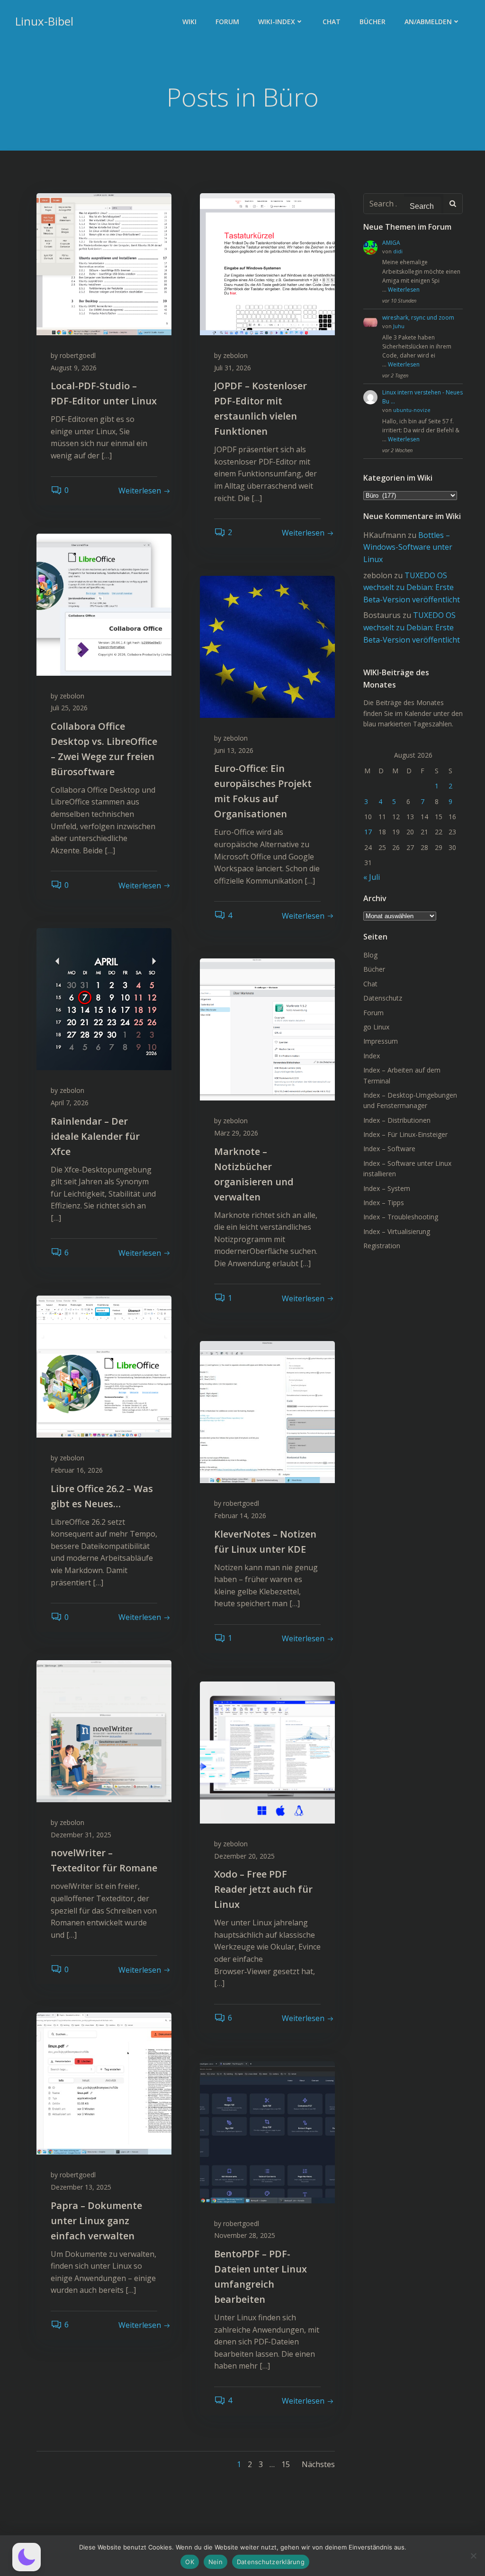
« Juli (372, 877)
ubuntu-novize (412, 410)
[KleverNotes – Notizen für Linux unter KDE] (267, 1412)
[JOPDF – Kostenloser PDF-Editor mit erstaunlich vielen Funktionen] (267, 263)
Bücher (373, 22)
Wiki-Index (277, 22)
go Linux (376, 1027)
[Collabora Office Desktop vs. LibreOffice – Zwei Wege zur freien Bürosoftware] (104, 604)
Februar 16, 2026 (77, 1470)
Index (372, 1056)
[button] (27, 2557)
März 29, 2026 (236, 1133)
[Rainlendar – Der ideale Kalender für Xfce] (104, 999)
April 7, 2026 (70, 1103)
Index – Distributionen (397, 1120)
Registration (382, 1246)
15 (286, 2464)
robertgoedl (78, 355)
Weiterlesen (404, 290)
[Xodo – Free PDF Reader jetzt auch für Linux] (267, 1752)
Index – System (387, 1188)
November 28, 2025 (245, 2235)
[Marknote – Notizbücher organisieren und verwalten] (267, 1029)
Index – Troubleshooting (401, 1217)
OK (190, 2562)
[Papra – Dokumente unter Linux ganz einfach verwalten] (104, 2083)
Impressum (381, 1041)
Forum (227, 22)
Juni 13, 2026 (234, 750)
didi (398, 251)
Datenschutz (383, 998)
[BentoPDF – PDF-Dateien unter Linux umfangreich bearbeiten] (267, 2131)
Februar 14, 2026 (240, 1516)
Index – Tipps (384, 1203)
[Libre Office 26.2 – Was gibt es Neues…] (104, 1366)
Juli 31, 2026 (233, 368)
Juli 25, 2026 (69, 708)
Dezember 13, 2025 (81, 2187)
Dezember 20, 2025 (244, 1856)
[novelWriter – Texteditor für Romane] (104, 1731)
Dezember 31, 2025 (81, 1835)
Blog (370, 955)
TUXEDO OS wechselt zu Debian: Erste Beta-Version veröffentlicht (412, 587)
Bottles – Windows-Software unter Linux (408, 547)
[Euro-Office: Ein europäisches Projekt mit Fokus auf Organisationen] (267, 646)
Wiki (189, 22)
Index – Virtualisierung (397, 1231)
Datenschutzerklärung (271, 2562)
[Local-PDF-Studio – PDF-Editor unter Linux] (104, 263)
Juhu (399, 326)
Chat (332, 22)
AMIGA (391, 243)
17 (368, 832)
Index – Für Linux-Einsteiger (405, 1134)
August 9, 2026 (74, 368)
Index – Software (389, 1149)
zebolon (235, 355)
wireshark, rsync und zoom (418, 318)
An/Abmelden (428, 22)
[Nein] (473, 2556)
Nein (216, 2562)
